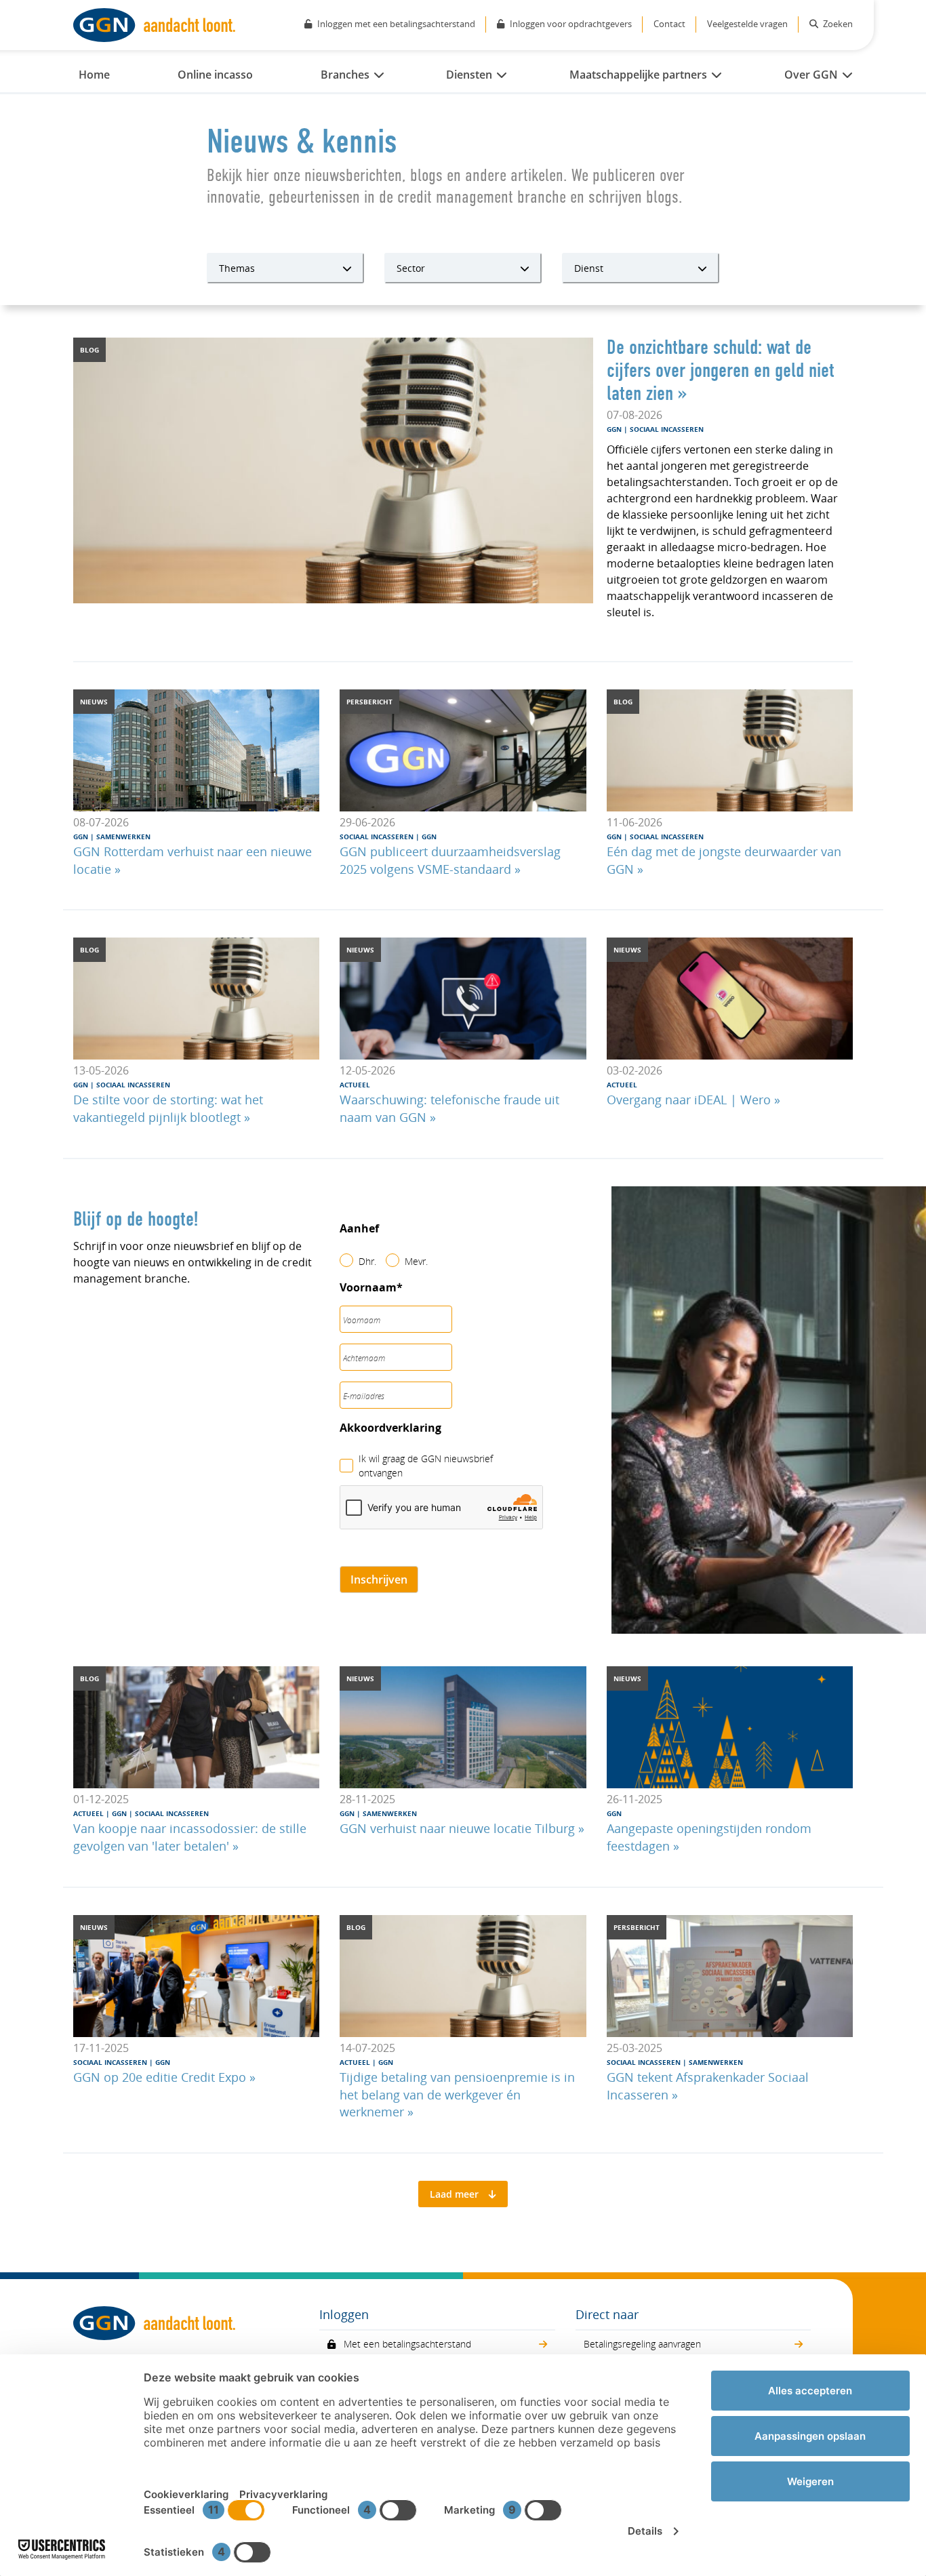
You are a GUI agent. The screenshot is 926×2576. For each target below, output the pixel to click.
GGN (615, 429)
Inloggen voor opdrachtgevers (571, 24)
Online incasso (215, 75)
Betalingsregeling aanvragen (642, 2344)
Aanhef (359, 1229)
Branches (345, 75)
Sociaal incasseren (666, 429)
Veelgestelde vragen (747, 24)
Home (94, 75)
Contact (669, 24)
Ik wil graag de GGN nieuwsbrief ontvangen (426, 1466)
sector (411, 268)
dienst (589, 268)
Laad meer (454, 2194)
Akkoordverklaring (390, 1428)
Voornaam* (371, 1288)
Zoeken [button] (837, 24)
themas (237, 268)
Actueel (355, 1085)
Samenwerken (122, 837)
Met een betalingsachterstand (407, 2344)
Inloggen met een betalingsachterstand (396, 24)
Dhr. (367, 1261)
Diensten (469, 75)
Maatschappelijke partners (638, 75)
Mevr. (416, 1261)
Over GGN (811, 75)
